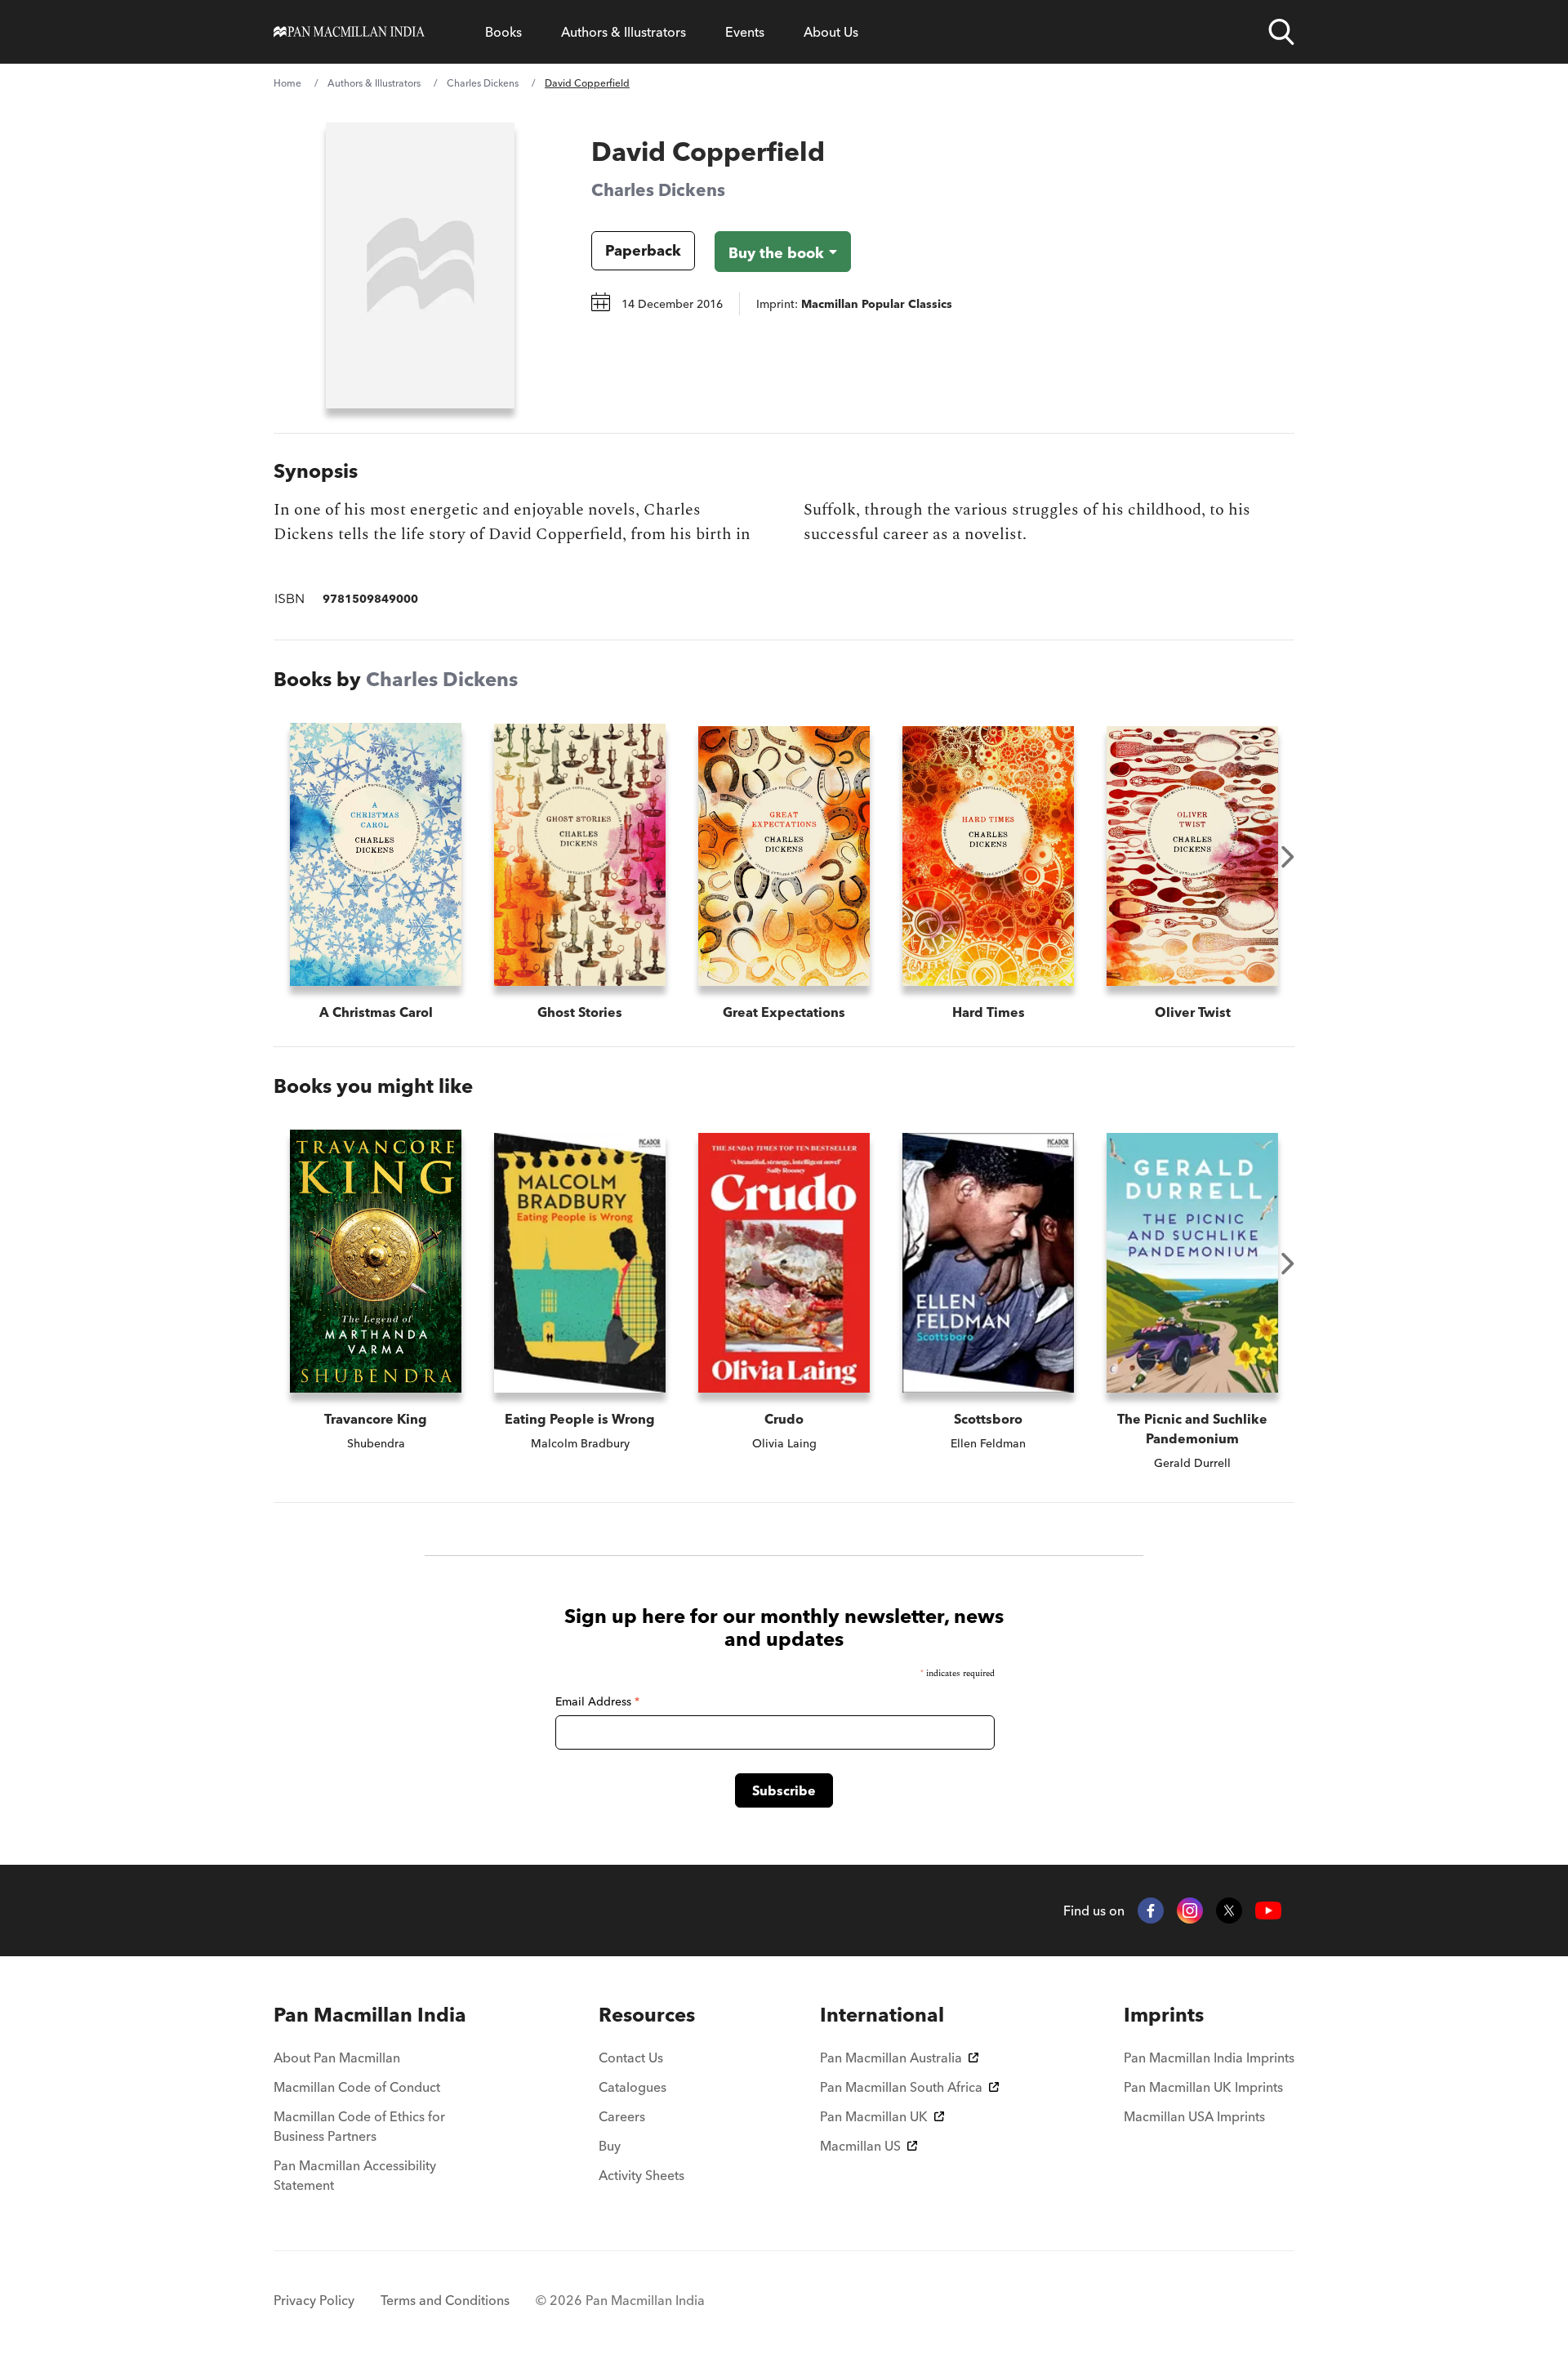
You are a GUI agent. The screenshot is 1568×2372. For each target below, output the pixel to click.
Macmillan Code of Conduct (357, 2087)
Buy (610, 2146)
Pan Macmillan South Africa (901, 2087)
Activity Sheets (641, 2175)
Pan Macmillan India (370, 2015)
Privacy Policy (314, 2300)
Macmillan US (860, 2146)
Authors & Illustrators (624, 32)
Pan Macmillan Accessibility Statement (355, 2175)
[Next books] (1288, 857)
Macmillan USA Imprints (1194, 2116)
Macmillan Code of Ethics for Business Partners (359, 2126)
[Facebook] (1151, 1911)
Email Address (597, 1701)
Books (503, 32)
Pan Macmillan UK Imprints (1203, 2087)
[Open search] (1281, 32)
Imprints (1164, 2015)
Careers (622, 2116)
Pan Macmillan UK (874, 2116)
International (882, 2015)
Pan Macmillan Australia (891, 2058)
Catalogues (633, 2087)
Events (745, 32)
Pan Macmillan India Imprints (1209, 2058)
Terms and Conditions (445, 2300)
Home (287, 83)
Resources (647, 2015)
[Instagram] (1190, 1911)
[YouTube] (1268, 1911)
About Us (831, 32)
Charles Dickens (483, 83)
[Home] (349, 32)
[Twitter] (1229, 1911)
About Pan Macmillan (337, 2058)
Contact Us (631, 2058)
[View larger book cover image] (420, 265)
